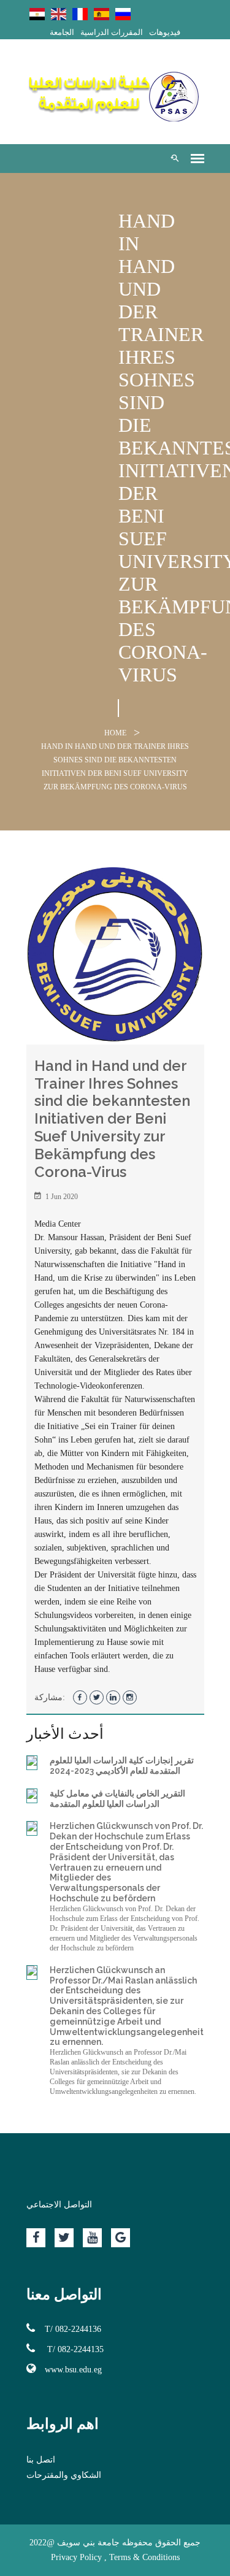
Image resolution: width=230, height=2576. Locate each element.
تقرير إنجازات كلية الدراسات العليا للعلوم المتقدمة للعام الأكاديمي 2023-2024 (122, 1765)
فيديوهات (165, 32)
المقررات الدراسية (112, 32)
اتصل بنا (41, 2460)
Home (115, 733)
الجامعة (62, 32)
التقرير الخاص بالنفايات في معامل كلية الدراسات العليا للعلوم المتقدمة (117, 1799)
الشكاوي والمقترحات (64, 2475)
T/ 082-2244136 (73, 2329)
